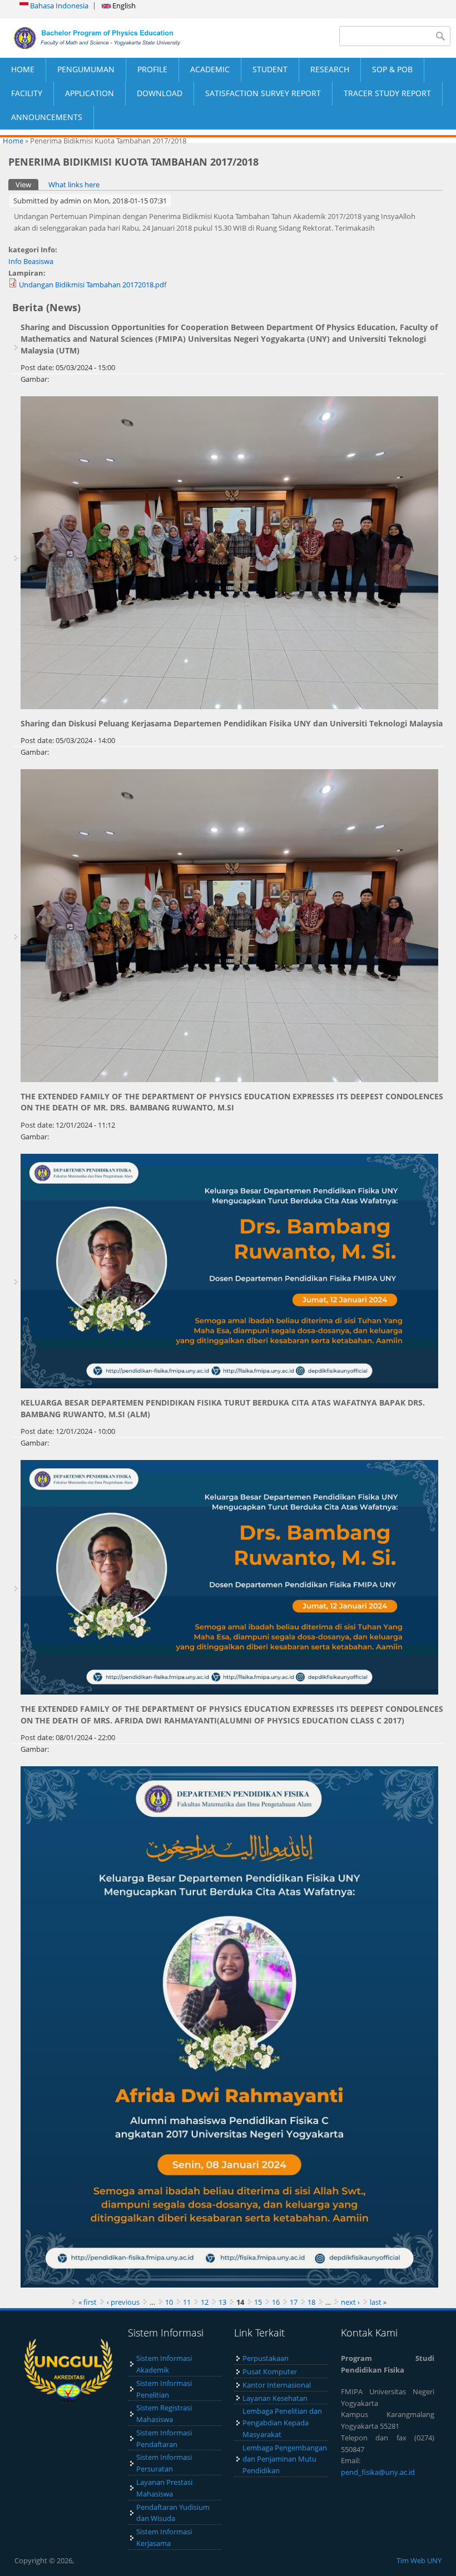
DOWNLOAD (160, 93)
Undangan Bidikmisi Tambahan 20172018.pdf (93, 285)
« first (88, 2302)
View (27, 185)
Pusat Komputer (270, 2371)
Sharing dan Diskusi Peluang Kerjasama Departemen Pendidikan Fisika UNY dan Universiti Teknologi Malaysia (232, 723)
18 (311, 2302)
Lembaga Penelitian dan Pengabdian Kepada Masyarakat (282, 2423)
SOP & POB (392, 69)
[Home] (114, 38)
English (123, 6)
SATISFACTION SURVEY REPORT (263, 93)
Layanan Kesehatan (275, 2398)
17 (294, 2302)
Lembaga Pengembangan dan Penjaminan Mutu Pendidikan (285, 2459)
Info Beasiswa (31, 261)
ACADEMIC (210, 69)
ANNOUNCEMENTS (47, 117)
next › (350, 2302)
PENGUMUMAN (86, 69)
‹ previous (123, 2302)
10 (169, 2302)
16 (276, 2302)
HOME (23, 69)
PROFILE (152, 69)
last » (378, 2302)
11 (187, 2302)
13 (222, 2302)
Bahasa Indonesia (58, 6)
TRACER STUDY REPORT (387, 93)
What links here (74, 185)
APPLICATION (90, 93)
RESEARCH (330, 69)
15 (258, 2302)
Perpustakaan (266, 2358)
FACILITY (27, 93)
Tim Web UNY (419, 2560)
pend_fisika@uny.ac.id (378, 2472)
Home (13, 141)
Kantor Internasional (277, 2385)
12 (205, 2302)
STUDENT (270, 69)
